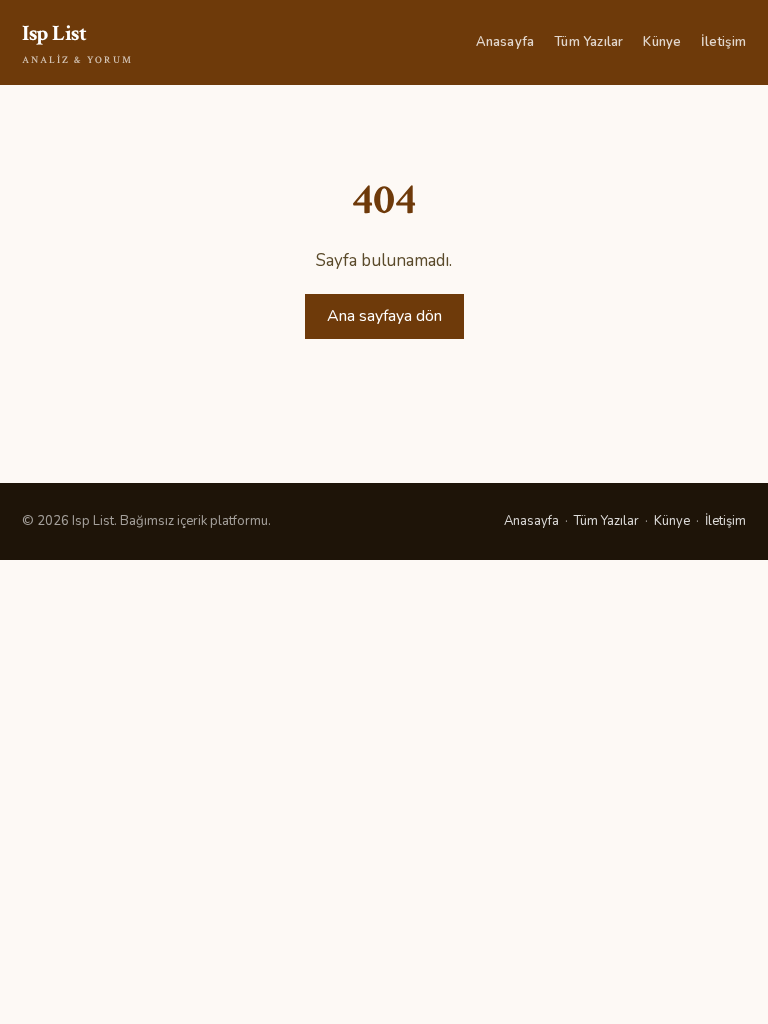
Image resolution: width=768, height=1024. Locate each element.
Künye (662, 42)
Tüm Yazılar (588, 42)
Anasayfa (505, 42)
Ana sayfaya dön (384, 316)
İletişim (723, 42)
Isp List (77, 43)
